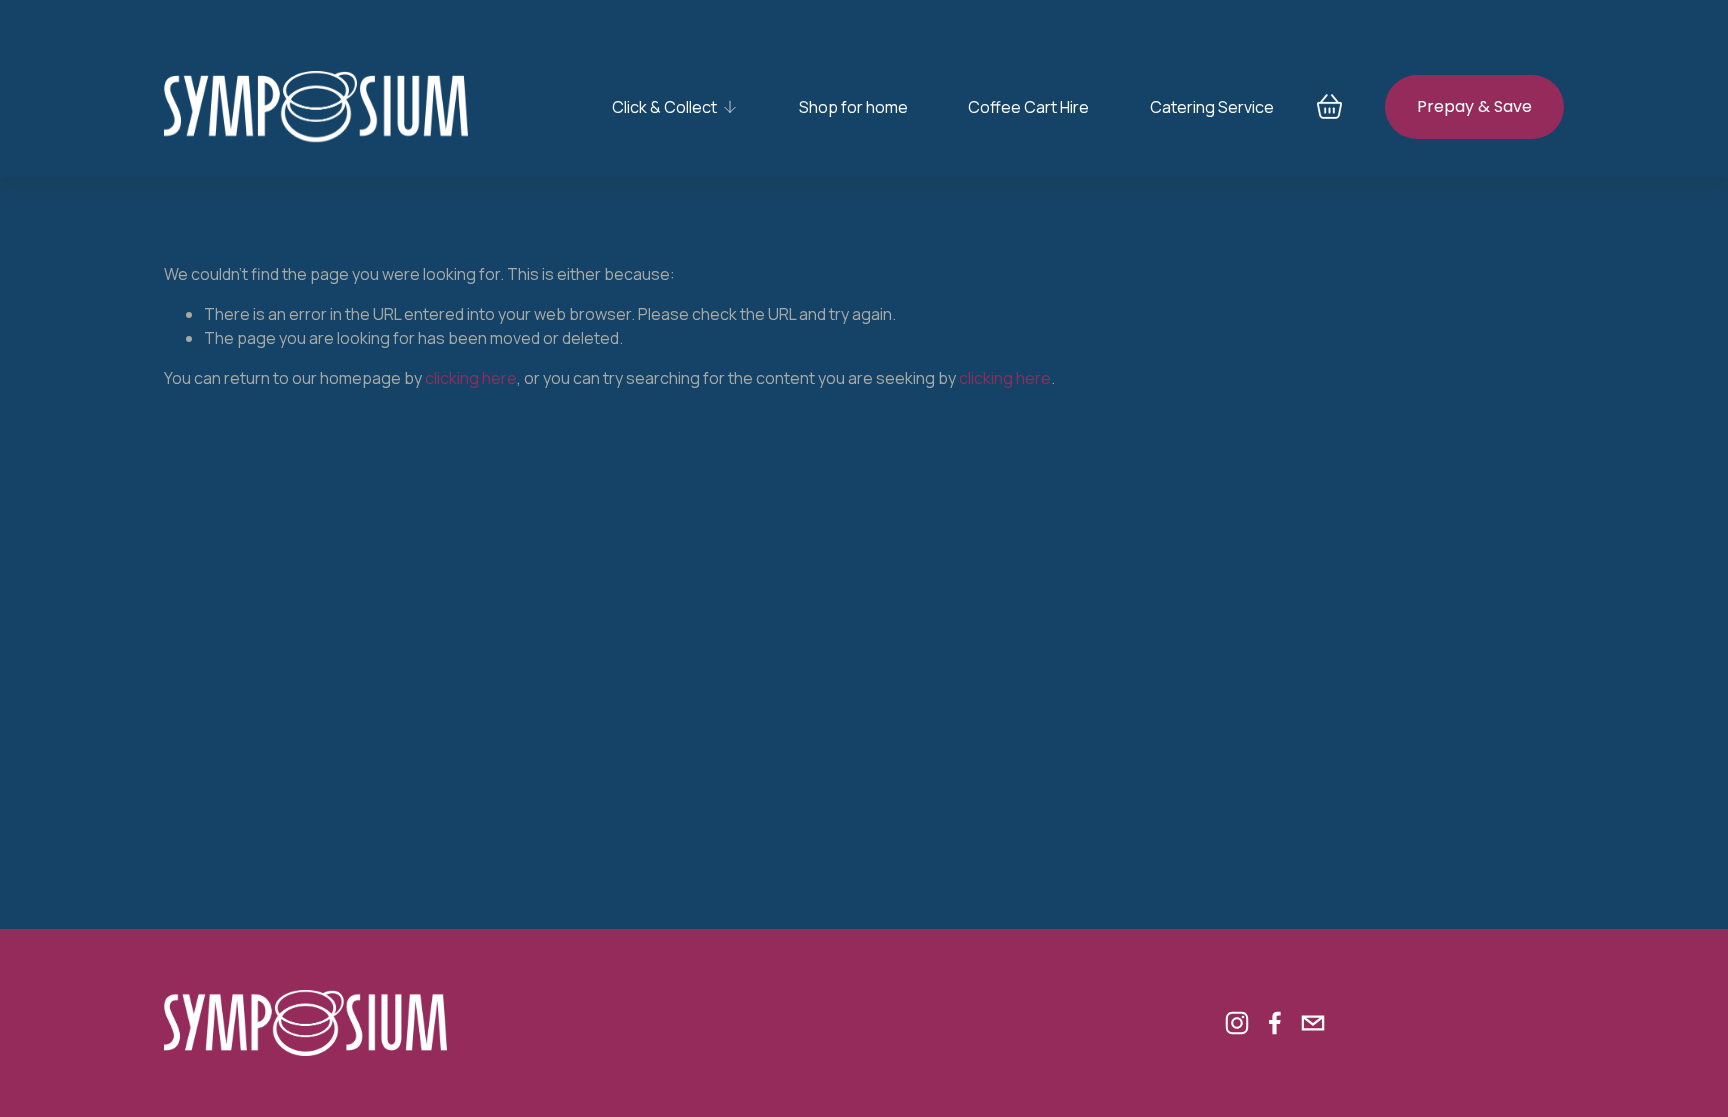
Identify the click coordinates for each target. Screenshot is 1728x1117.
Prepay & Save (1474, 106)
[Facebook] (1275, 1023)
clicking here (471, 378)
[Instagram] (1237, 1023)
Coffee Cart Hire (1028, 107)
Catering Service (1212, 107)
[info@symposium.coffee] (1313, 1023)
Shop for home (853, 107)
